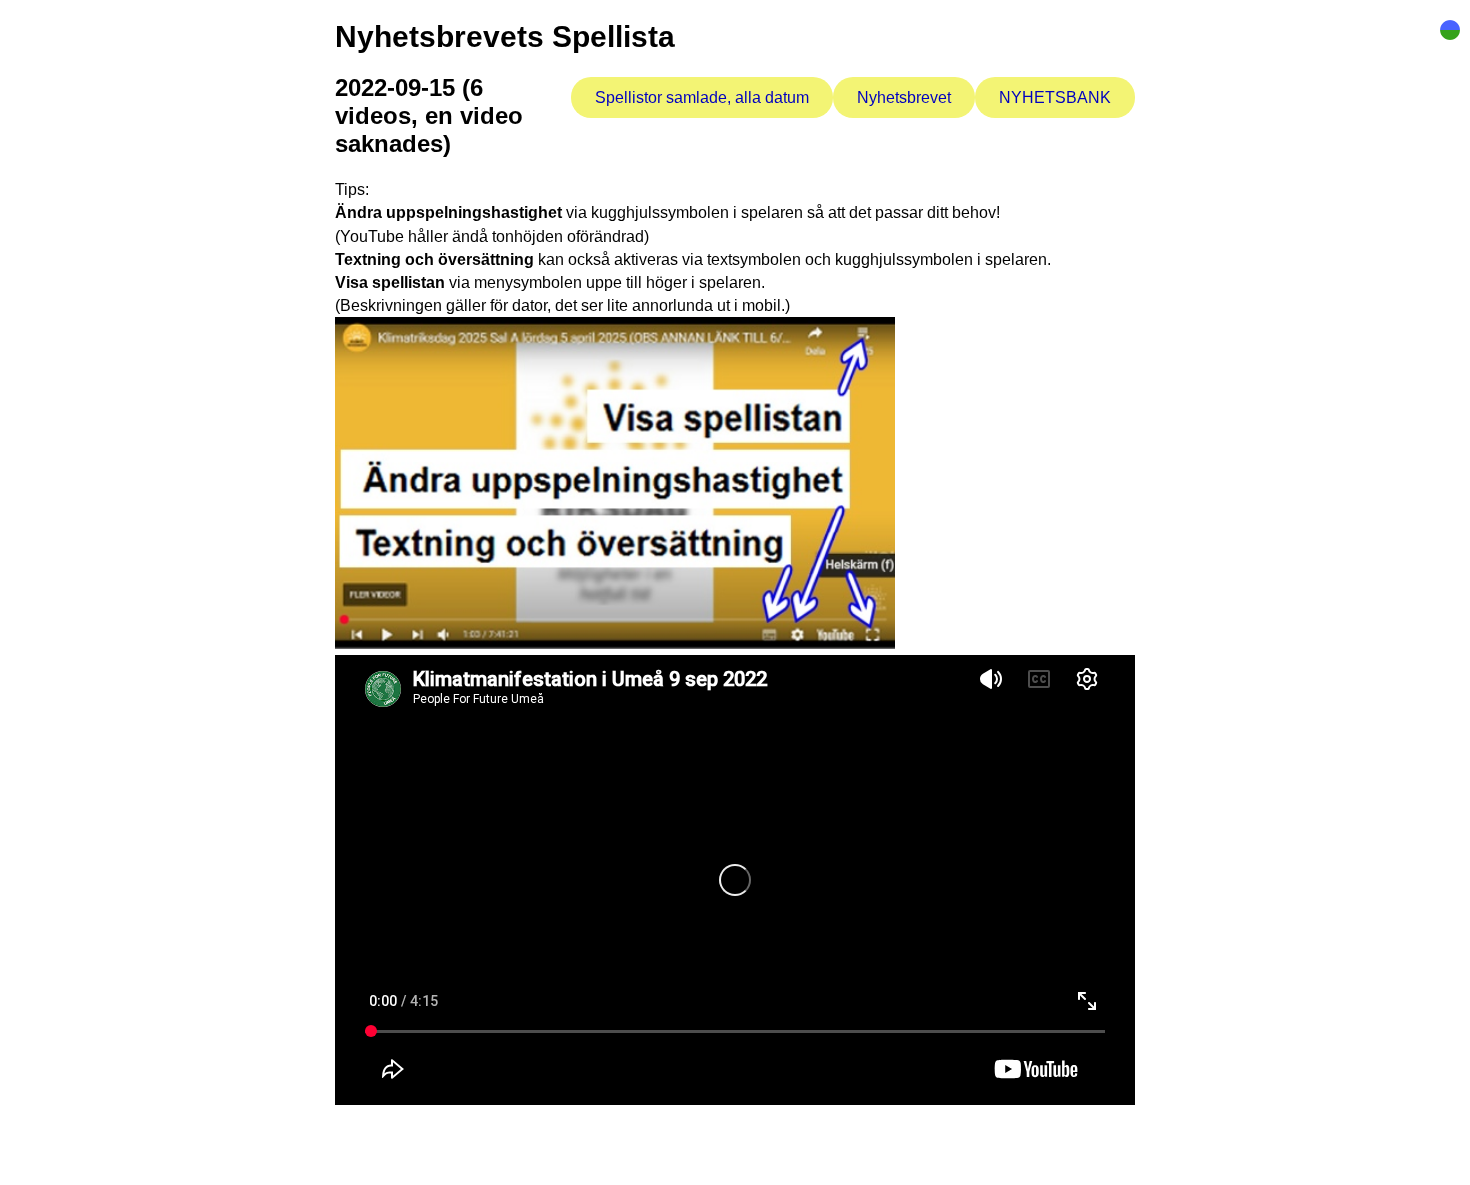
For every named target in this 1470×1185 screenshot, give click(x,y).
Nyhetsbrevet (904, 97)
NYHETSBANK (1055, 97)
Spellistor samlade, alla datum (702, 97)
